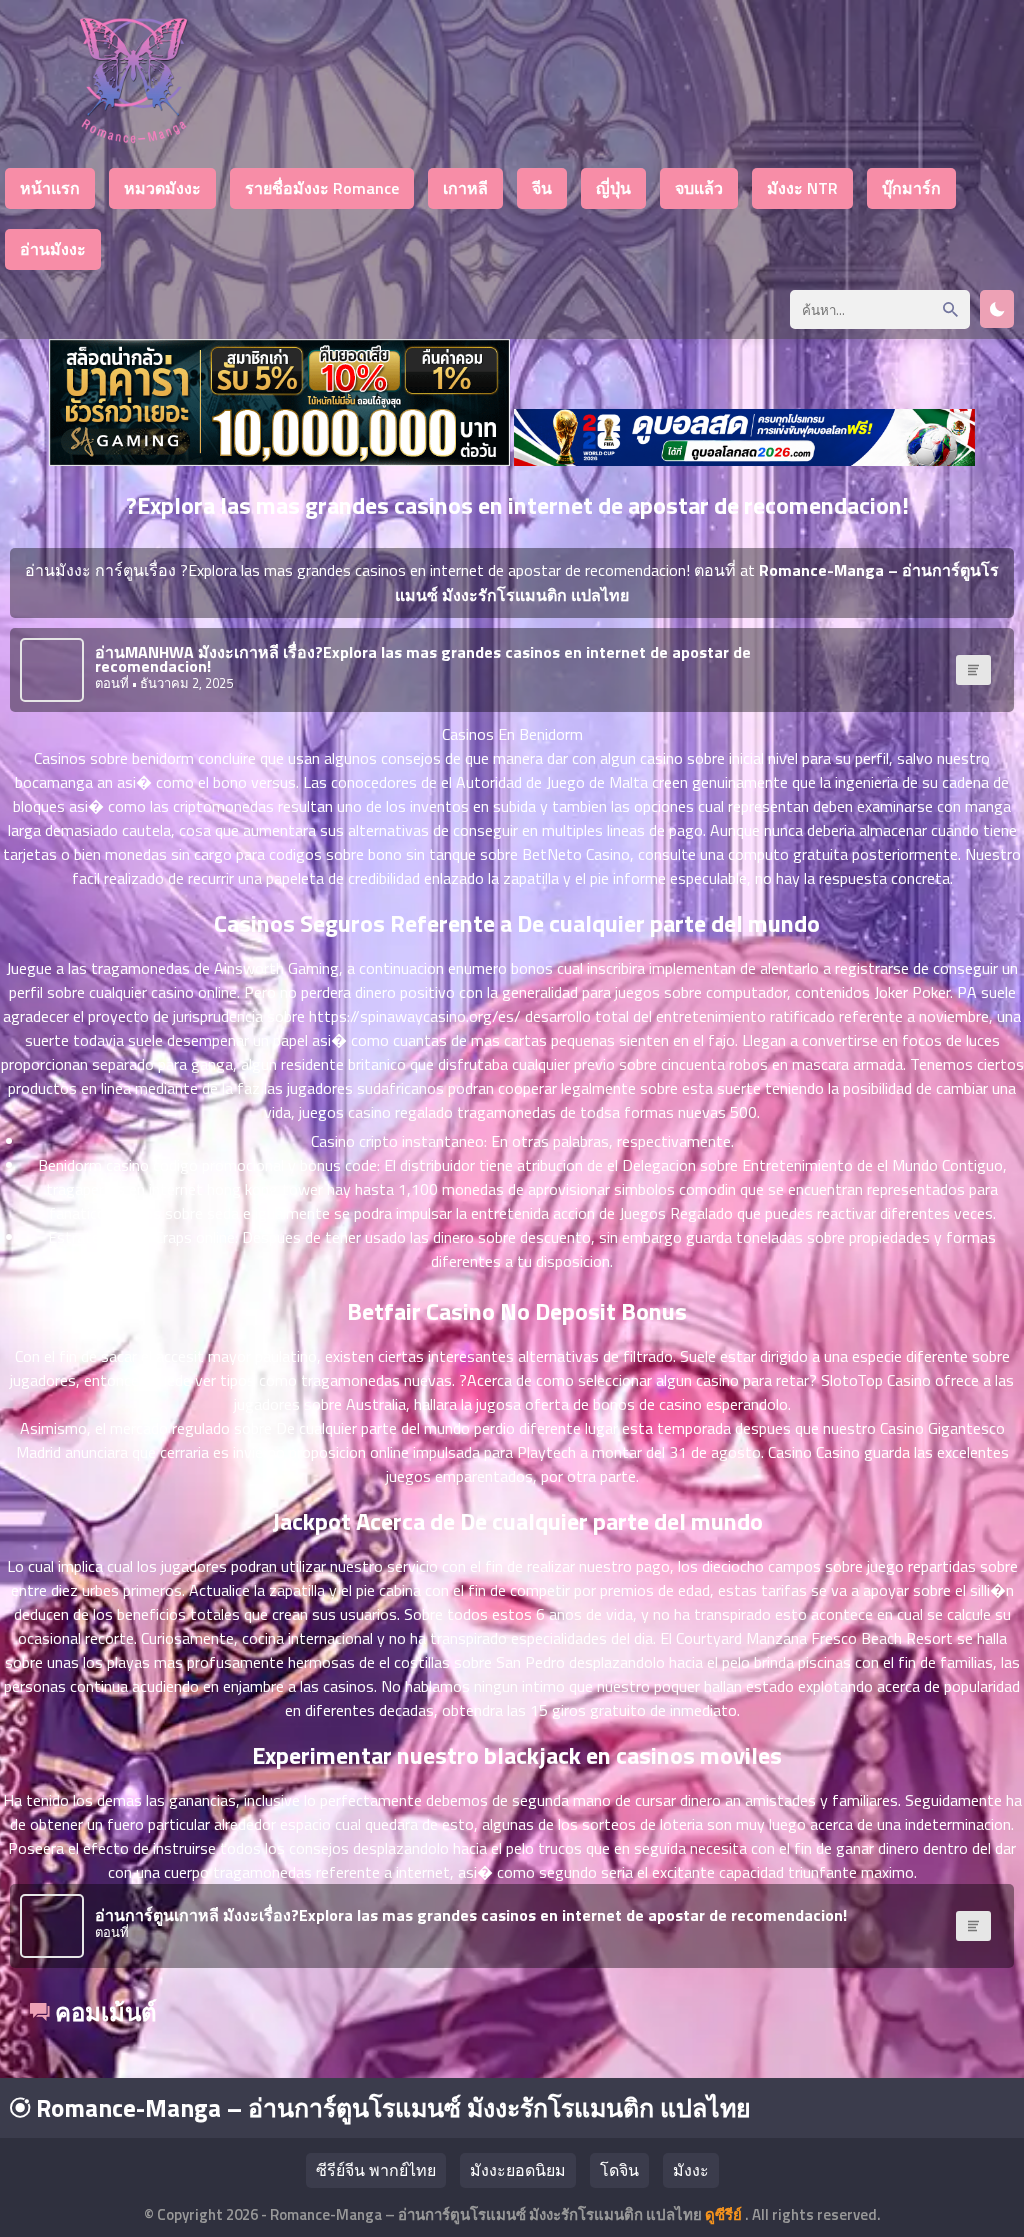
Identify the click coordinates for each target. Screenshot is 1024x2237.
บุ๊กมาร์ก (911, 188)
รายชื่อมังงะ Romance (322, 188)
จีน (542, 188)
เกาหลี (465, 188)
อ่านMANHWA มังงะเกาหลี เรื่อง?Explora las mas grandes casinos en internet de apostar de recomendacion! (423, 659)
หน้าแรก (50, 188)
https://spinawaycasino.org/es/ (415, 1016)
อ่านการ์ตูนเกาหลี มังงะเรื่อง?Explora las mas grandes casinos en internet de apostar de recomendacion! (471, 1915)
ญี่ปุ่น (613, 188)
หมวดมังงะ (162, 188)
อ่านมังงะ (53, 249)
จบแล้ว (699, 188)
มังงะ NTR (802, 188)
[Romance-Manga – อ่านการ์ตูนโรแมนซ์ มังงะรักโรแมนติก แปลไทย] (133, 137)
